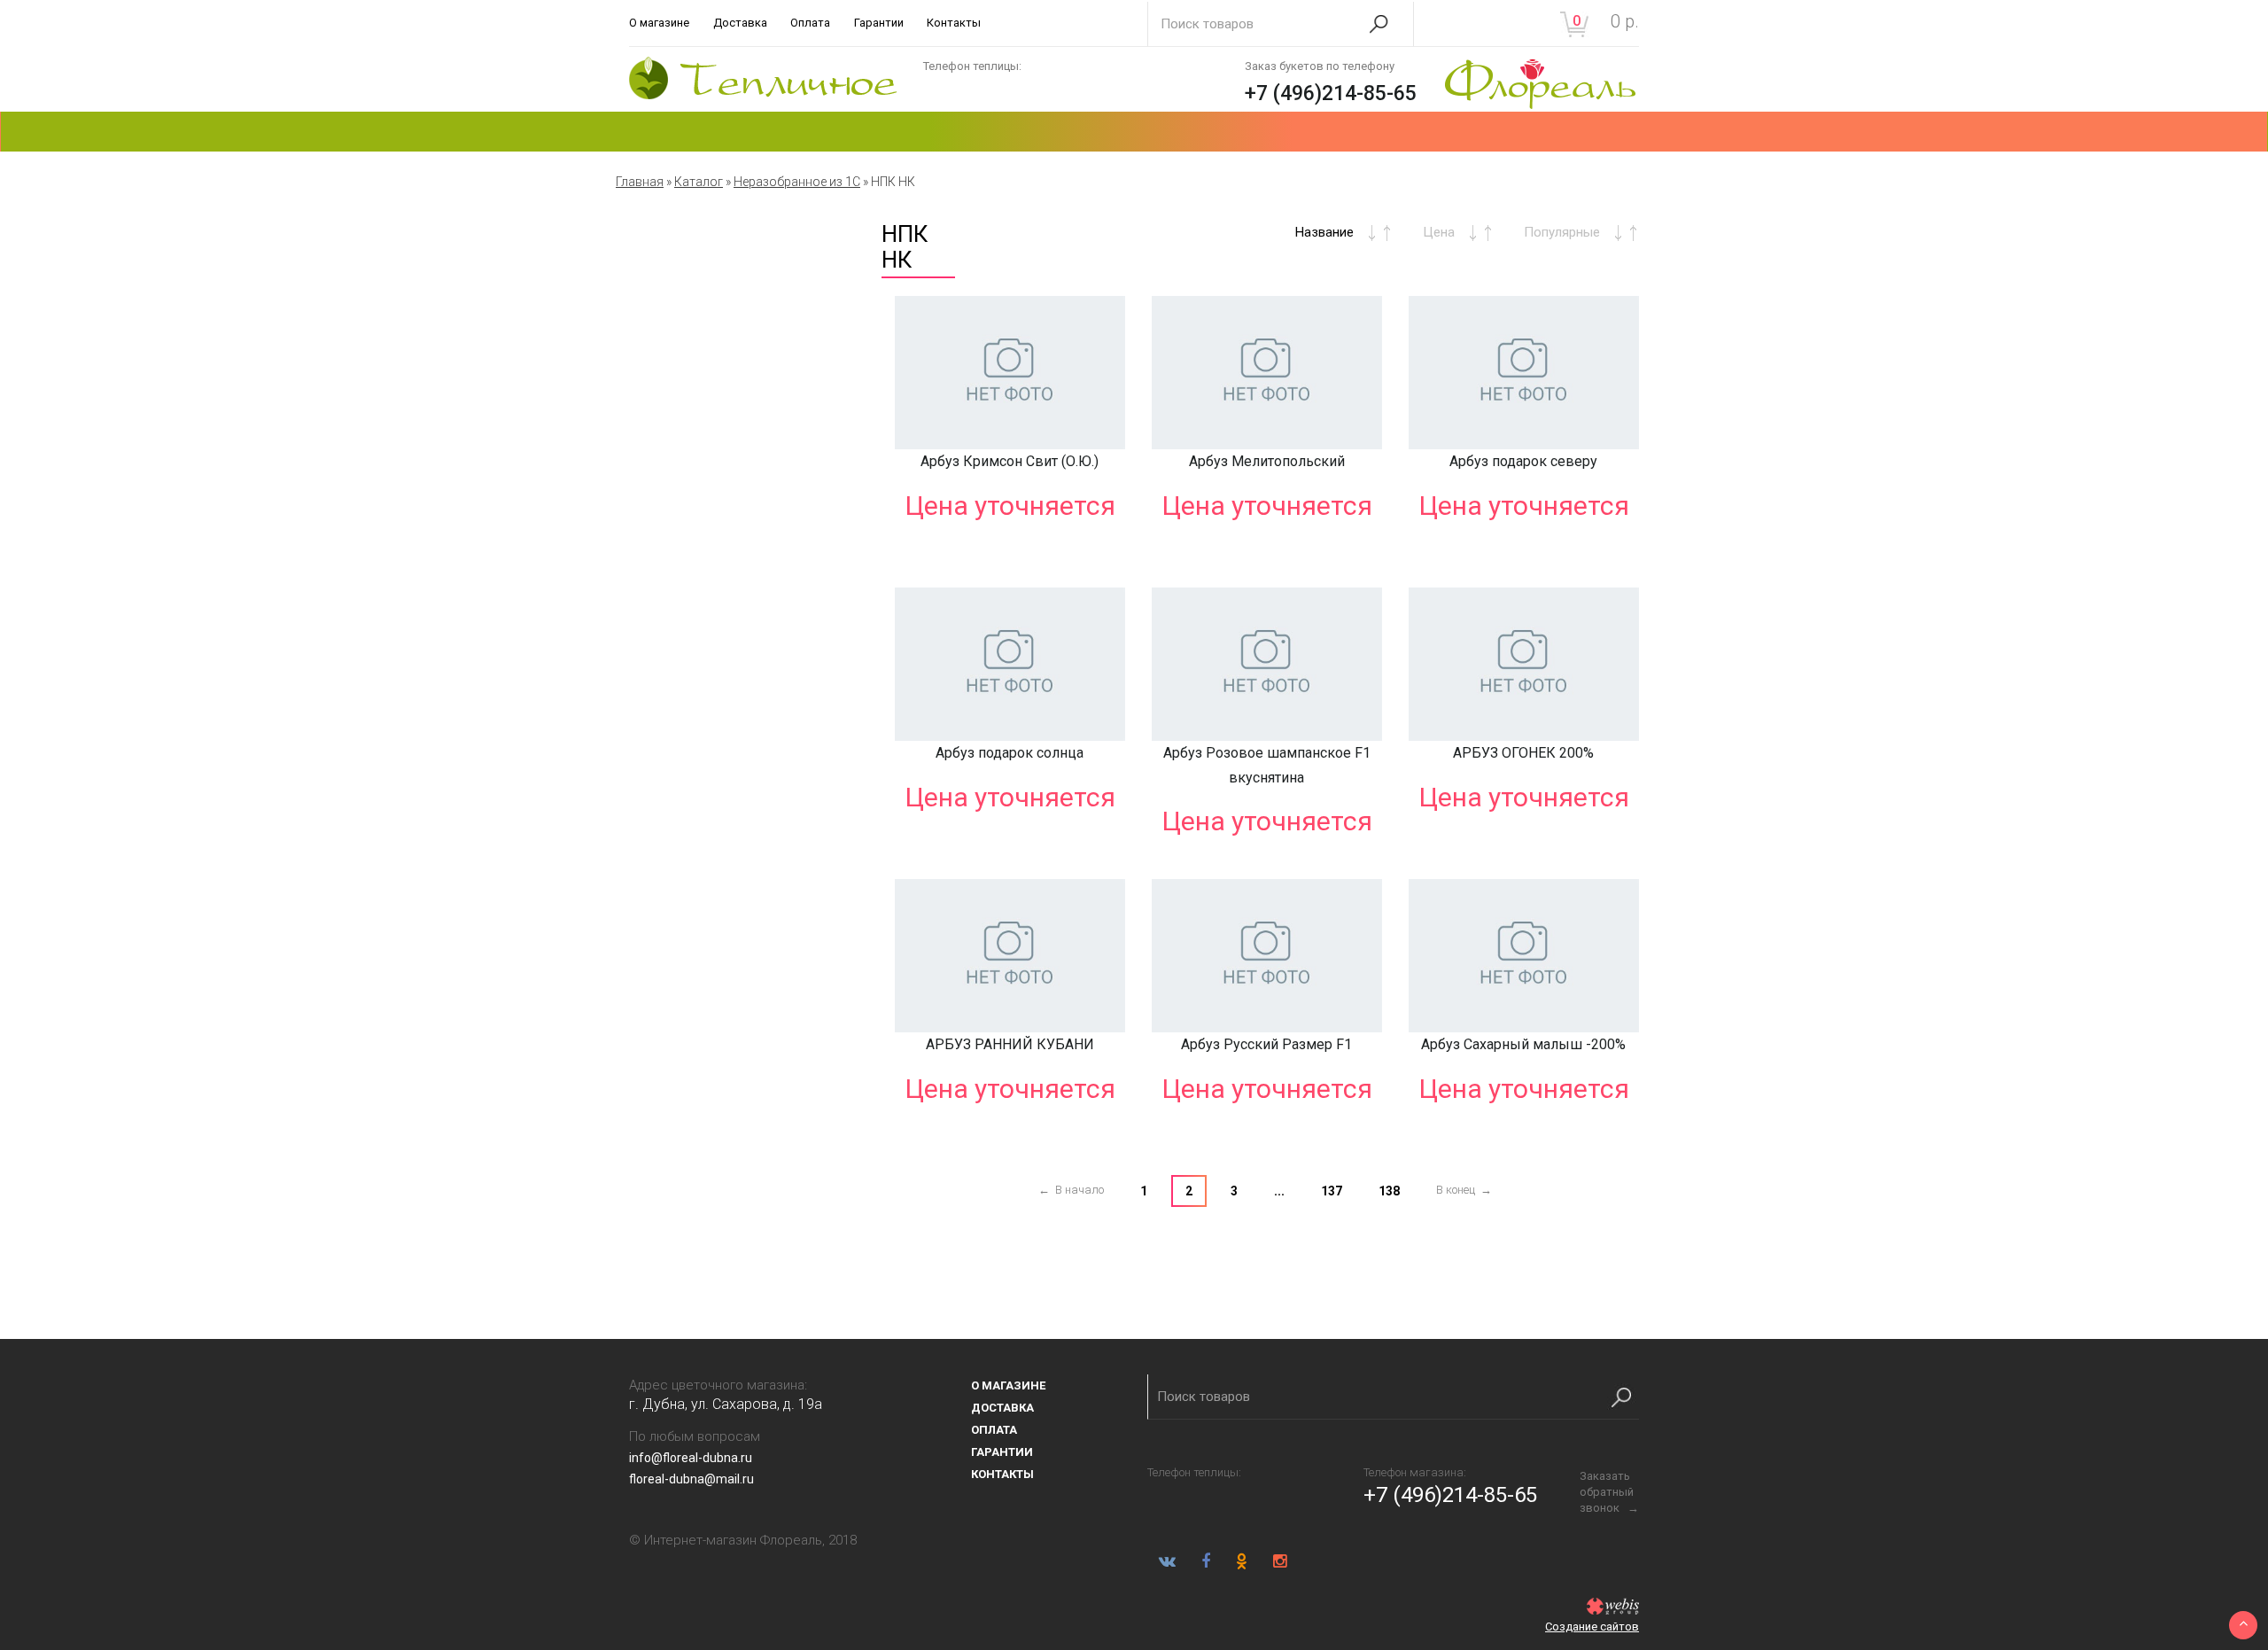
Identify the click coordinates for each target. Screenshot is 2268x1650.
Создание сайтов (1592, 1627)
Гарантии (879, 23)
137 (1332, 1191)
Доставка (740, 23)
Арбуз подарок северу (1523, 461)
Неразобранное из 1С (797, 182)
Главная (640, 182)
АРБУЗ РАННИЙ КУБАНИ (1010, 1044)
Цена (1439, 232)
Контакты (954, 23)
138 (1389, 1191)
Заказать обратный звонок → (1609, 1492)
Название (1324, 232)
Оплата (810, 23)
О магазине (659, 23)
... (1279, 1191)
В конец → (1464, 1190)
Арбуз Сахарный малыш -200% (1523, 1044)
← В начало (1071, 1190)
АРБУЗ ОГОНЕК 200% (1523, 753)
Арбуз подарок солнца (1010, 753)
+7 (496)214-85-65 (1331, 93)
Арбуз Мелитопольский (1267, 461)
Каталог (699, 182)
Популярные (1562, 232)
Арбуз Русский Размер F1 (1266, 1044)
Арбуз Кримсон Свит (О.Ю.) (1010, 461)
